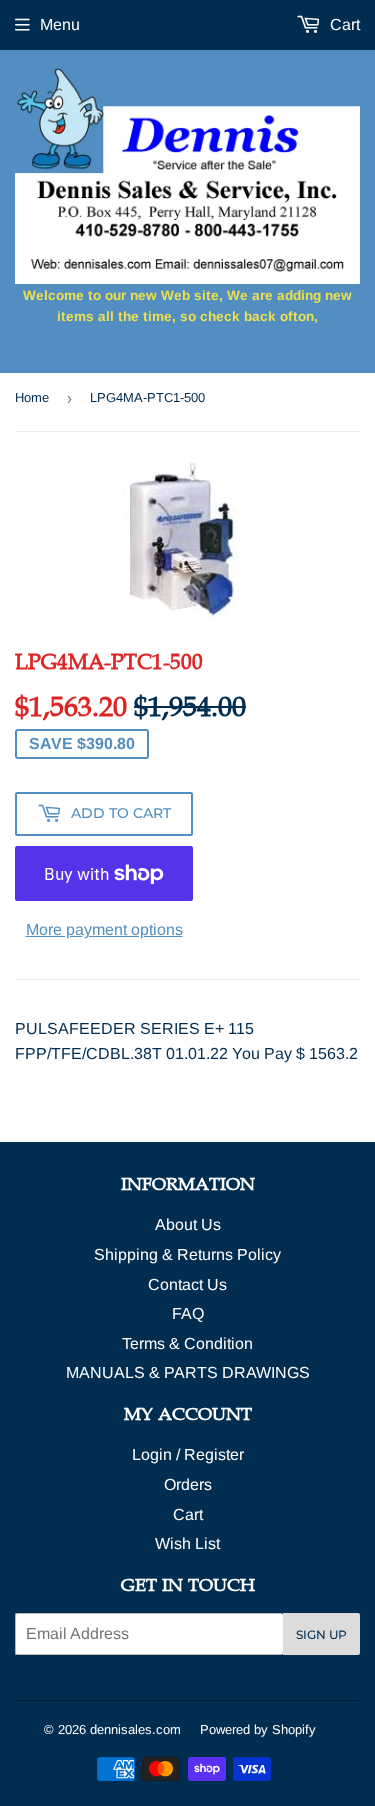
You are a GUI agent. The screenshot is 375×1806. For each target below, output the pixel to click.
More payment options (104, 929)
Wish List (187, 1543)
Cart (343, 24)
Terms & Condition (187, 1343)
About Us (188, 1224)
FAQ (188, 1313)
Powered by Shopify (258, 1729)
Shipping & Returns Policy (187, 1254)
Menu (60, 24)
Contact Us (187, 1284)
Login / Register (188, 1454)
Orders (188, 1484)
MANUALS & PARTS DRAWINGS (188, 1372)
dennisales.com (135, 1729)
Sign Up (321, 1634)
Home (32, 397)
